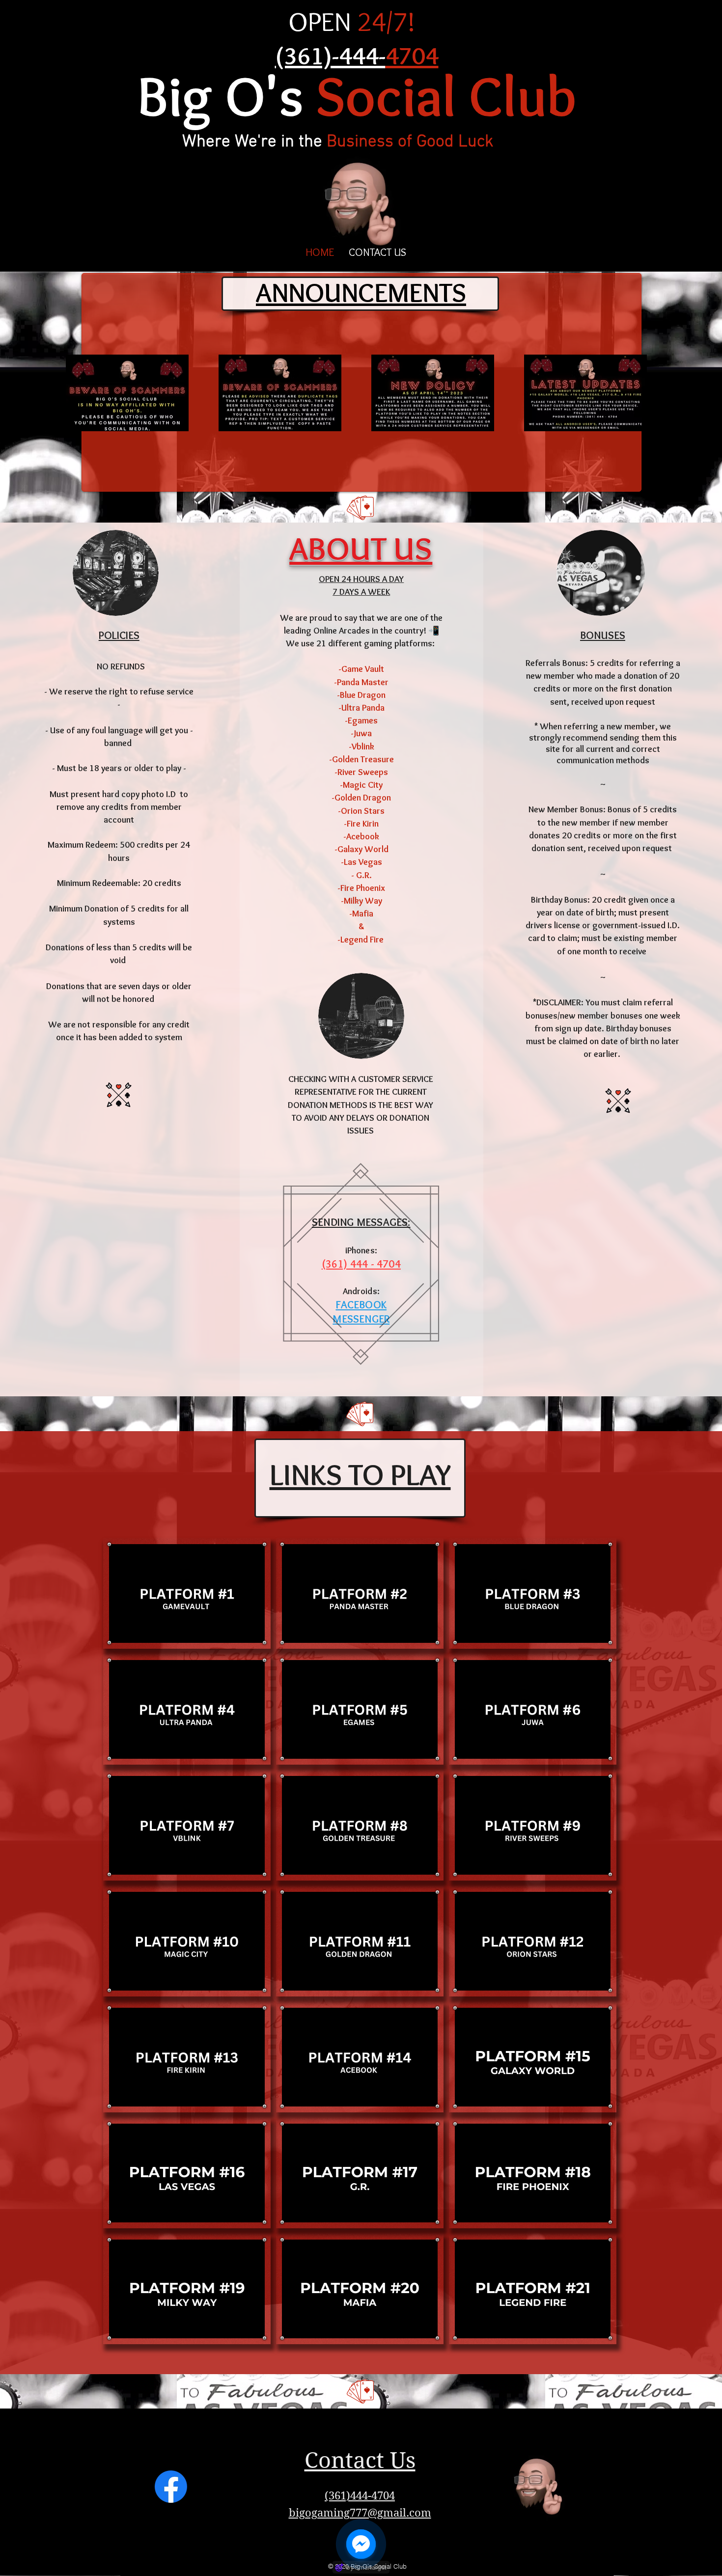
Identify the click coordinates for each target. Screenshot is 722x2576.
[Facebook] (171, 2487)
